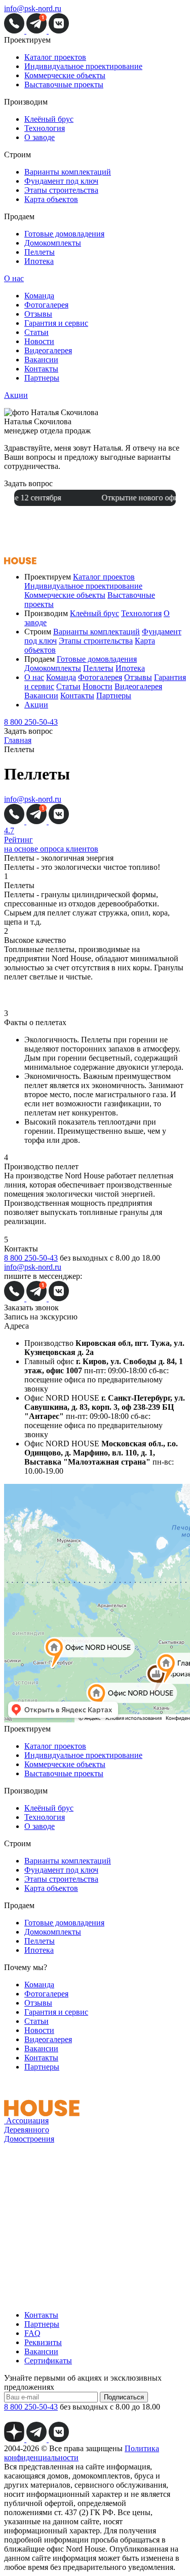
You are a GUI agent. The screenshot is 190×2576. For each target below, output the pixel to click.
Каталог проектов (55, 57)
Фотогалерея (46, 305)
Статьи (36, 332)
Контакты (41, 369)
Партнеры (42, 378)
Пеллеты (40, 252)
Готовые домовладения (64, 234)
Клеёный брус (49, 119)
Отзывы (38, 314)
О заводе (40, 137)
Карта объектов (51, 199)
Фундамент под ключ (61, 181)
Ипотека (39, 261)
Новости (39, 341)
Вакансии (41, 360)
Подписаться (124, 2397)
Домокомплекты (53, 243)
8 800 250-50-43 (31, 722)
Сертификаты (48, 2361)
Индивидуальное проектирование (83, 66)
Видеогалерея (48, 350)
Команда (39, 296)
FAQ (32, 2333)
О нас (14, 278)
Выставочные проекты (64, 84)
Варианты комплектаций (68, 172)
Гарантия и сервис (56, 323)
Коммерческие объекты (65, 75)
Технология (45, 128)
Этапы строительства (61, 190)
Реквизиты (43, 2342)
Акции (16, 395)
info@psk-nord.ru (33, 8)
